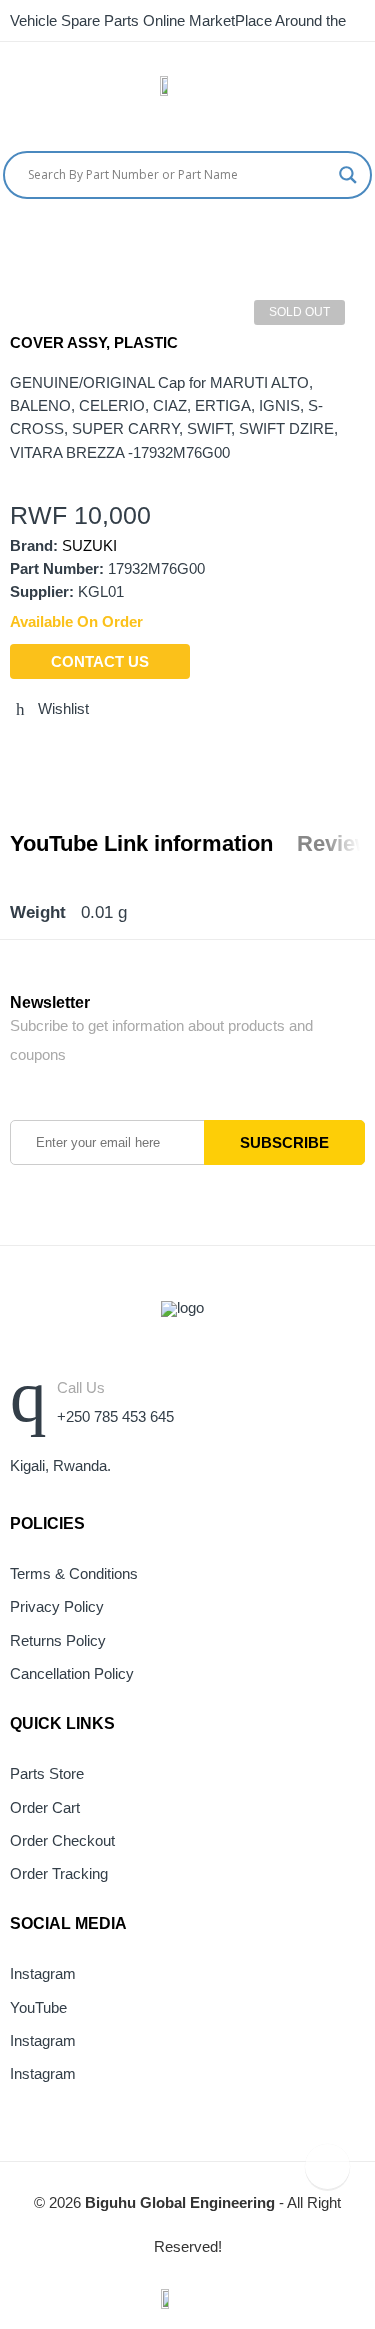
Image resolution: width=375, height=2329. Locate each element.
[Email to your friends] (90, 752)
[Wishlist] (367, 240)
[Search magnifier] (348, 175)
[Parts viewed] (327, 2166)
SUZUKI (89, 546)
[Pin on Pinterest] (127, 752)
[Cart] (330, 240)
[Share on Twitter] (16, 752)
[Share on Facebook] (53, 752)
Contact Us (100, 661)
